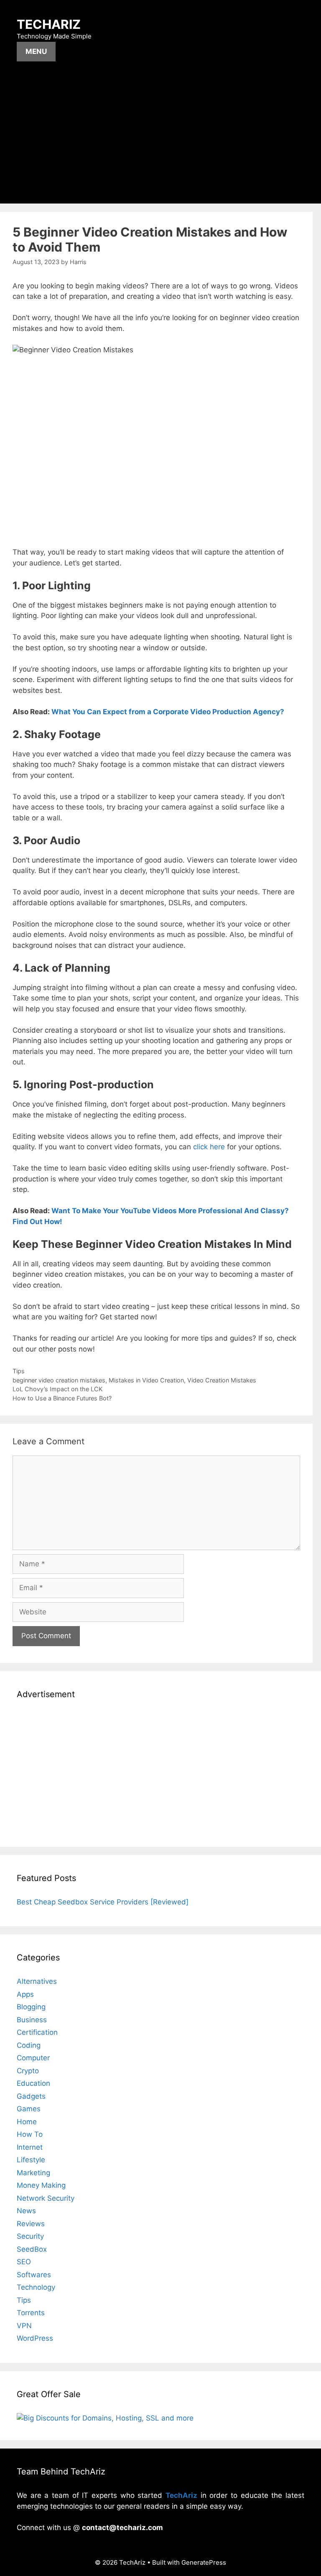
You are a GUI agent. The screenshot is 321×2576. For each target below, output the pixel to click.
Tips (19, 1371)
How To (30, 2134)
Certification (37, 2032)
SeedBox (32, 2249)
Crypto (28, 2071)
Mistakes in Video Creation (146, 1380)
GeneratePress (204, 2562)
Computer (33, 2058)
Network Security (46, 2198)
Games (29, 2109)
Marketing (33, 2173)
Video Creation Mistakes (222, 1380)
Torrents (31, 2313)
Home (27, 2122)
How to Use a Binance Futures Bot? (62, 1398)
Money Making (41, 2185)
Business (32, 2020)
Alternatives (37, 1981)
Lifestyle (31, 2160)
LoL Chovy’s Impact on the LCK (57, 1389)
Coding (29, 2045)
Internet (30, 2147)
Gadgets (31, 2096)
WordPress (35, 2338)
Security (30, 2236)
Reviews (31, 2224)
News (26, 2211)
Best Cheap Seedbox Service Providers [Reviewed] (103, 1902)
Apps (25, 1994)
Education (33, 2083)
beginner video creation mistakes (59, 1380)
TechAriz (49, 24)
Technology (36, 2287)
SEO (24, 2262)
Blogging (31, 2007)
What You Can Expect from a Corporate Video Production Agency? (168, 712)
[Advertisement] (160, 141)
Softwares (34, 2275)
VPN (24, 2326)
